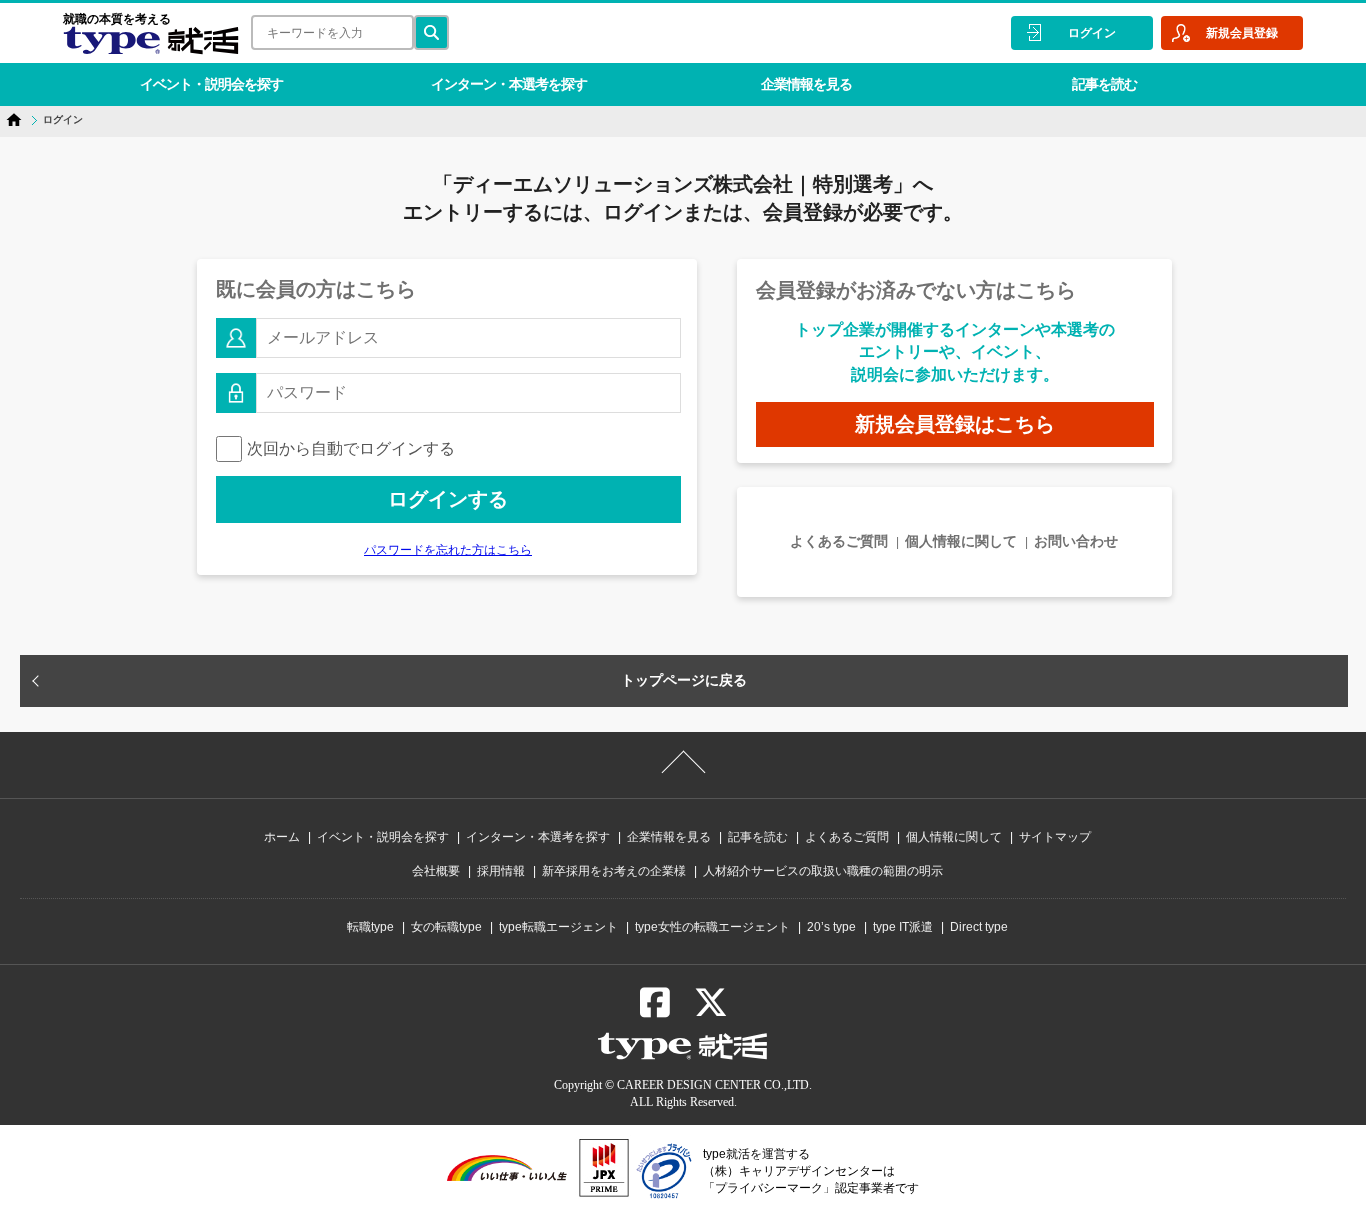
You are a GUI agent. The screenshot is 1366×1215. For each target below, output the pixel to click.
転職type (370, 927)
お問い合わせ (1076, 541)
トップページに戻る (684, 680)
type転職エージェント (558, 927)
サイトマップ (1055, 837)
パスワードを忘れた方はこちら (448, 550)
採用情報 (501, 871)
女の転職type (446, 927)
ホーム (282, 837)
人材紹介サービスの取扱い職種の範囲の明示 (823, 871)
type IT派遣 (903, 927)
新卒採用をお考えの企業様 (614, 871)
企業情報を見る (806, 84)
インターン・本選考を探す (509, 84)
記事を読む (1104, 84)
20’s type (831, 927)
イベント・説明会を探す (211, 84)
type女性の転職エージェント (712, 927)
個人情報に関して (961, 541)
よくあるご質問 (839, 541)
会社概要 (436, 871)
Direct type (979, 927)
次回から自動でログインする (351, 448)
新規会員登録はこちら (955, 424)
